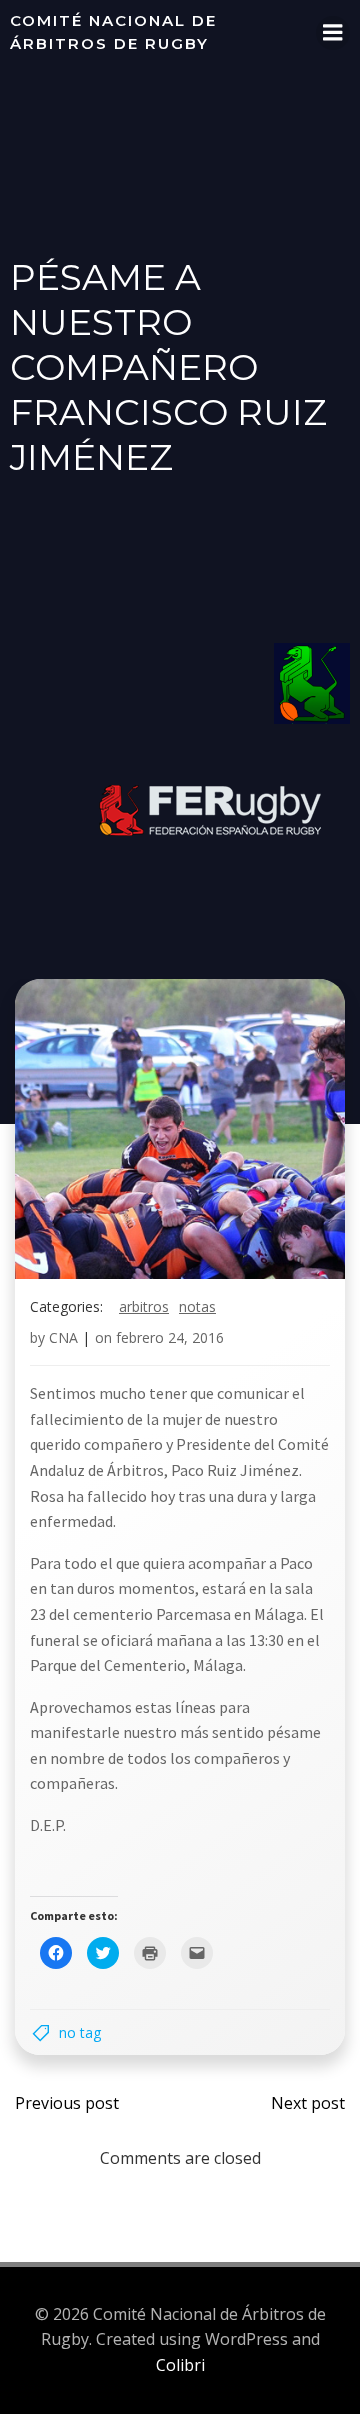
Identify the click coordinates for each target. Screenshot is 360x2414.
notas (197, 1306)
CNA (63, 1337)
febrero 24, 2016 (170, 1337)
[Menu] (333, 33)
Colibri (180, 2365)
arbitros (144, 1306)
